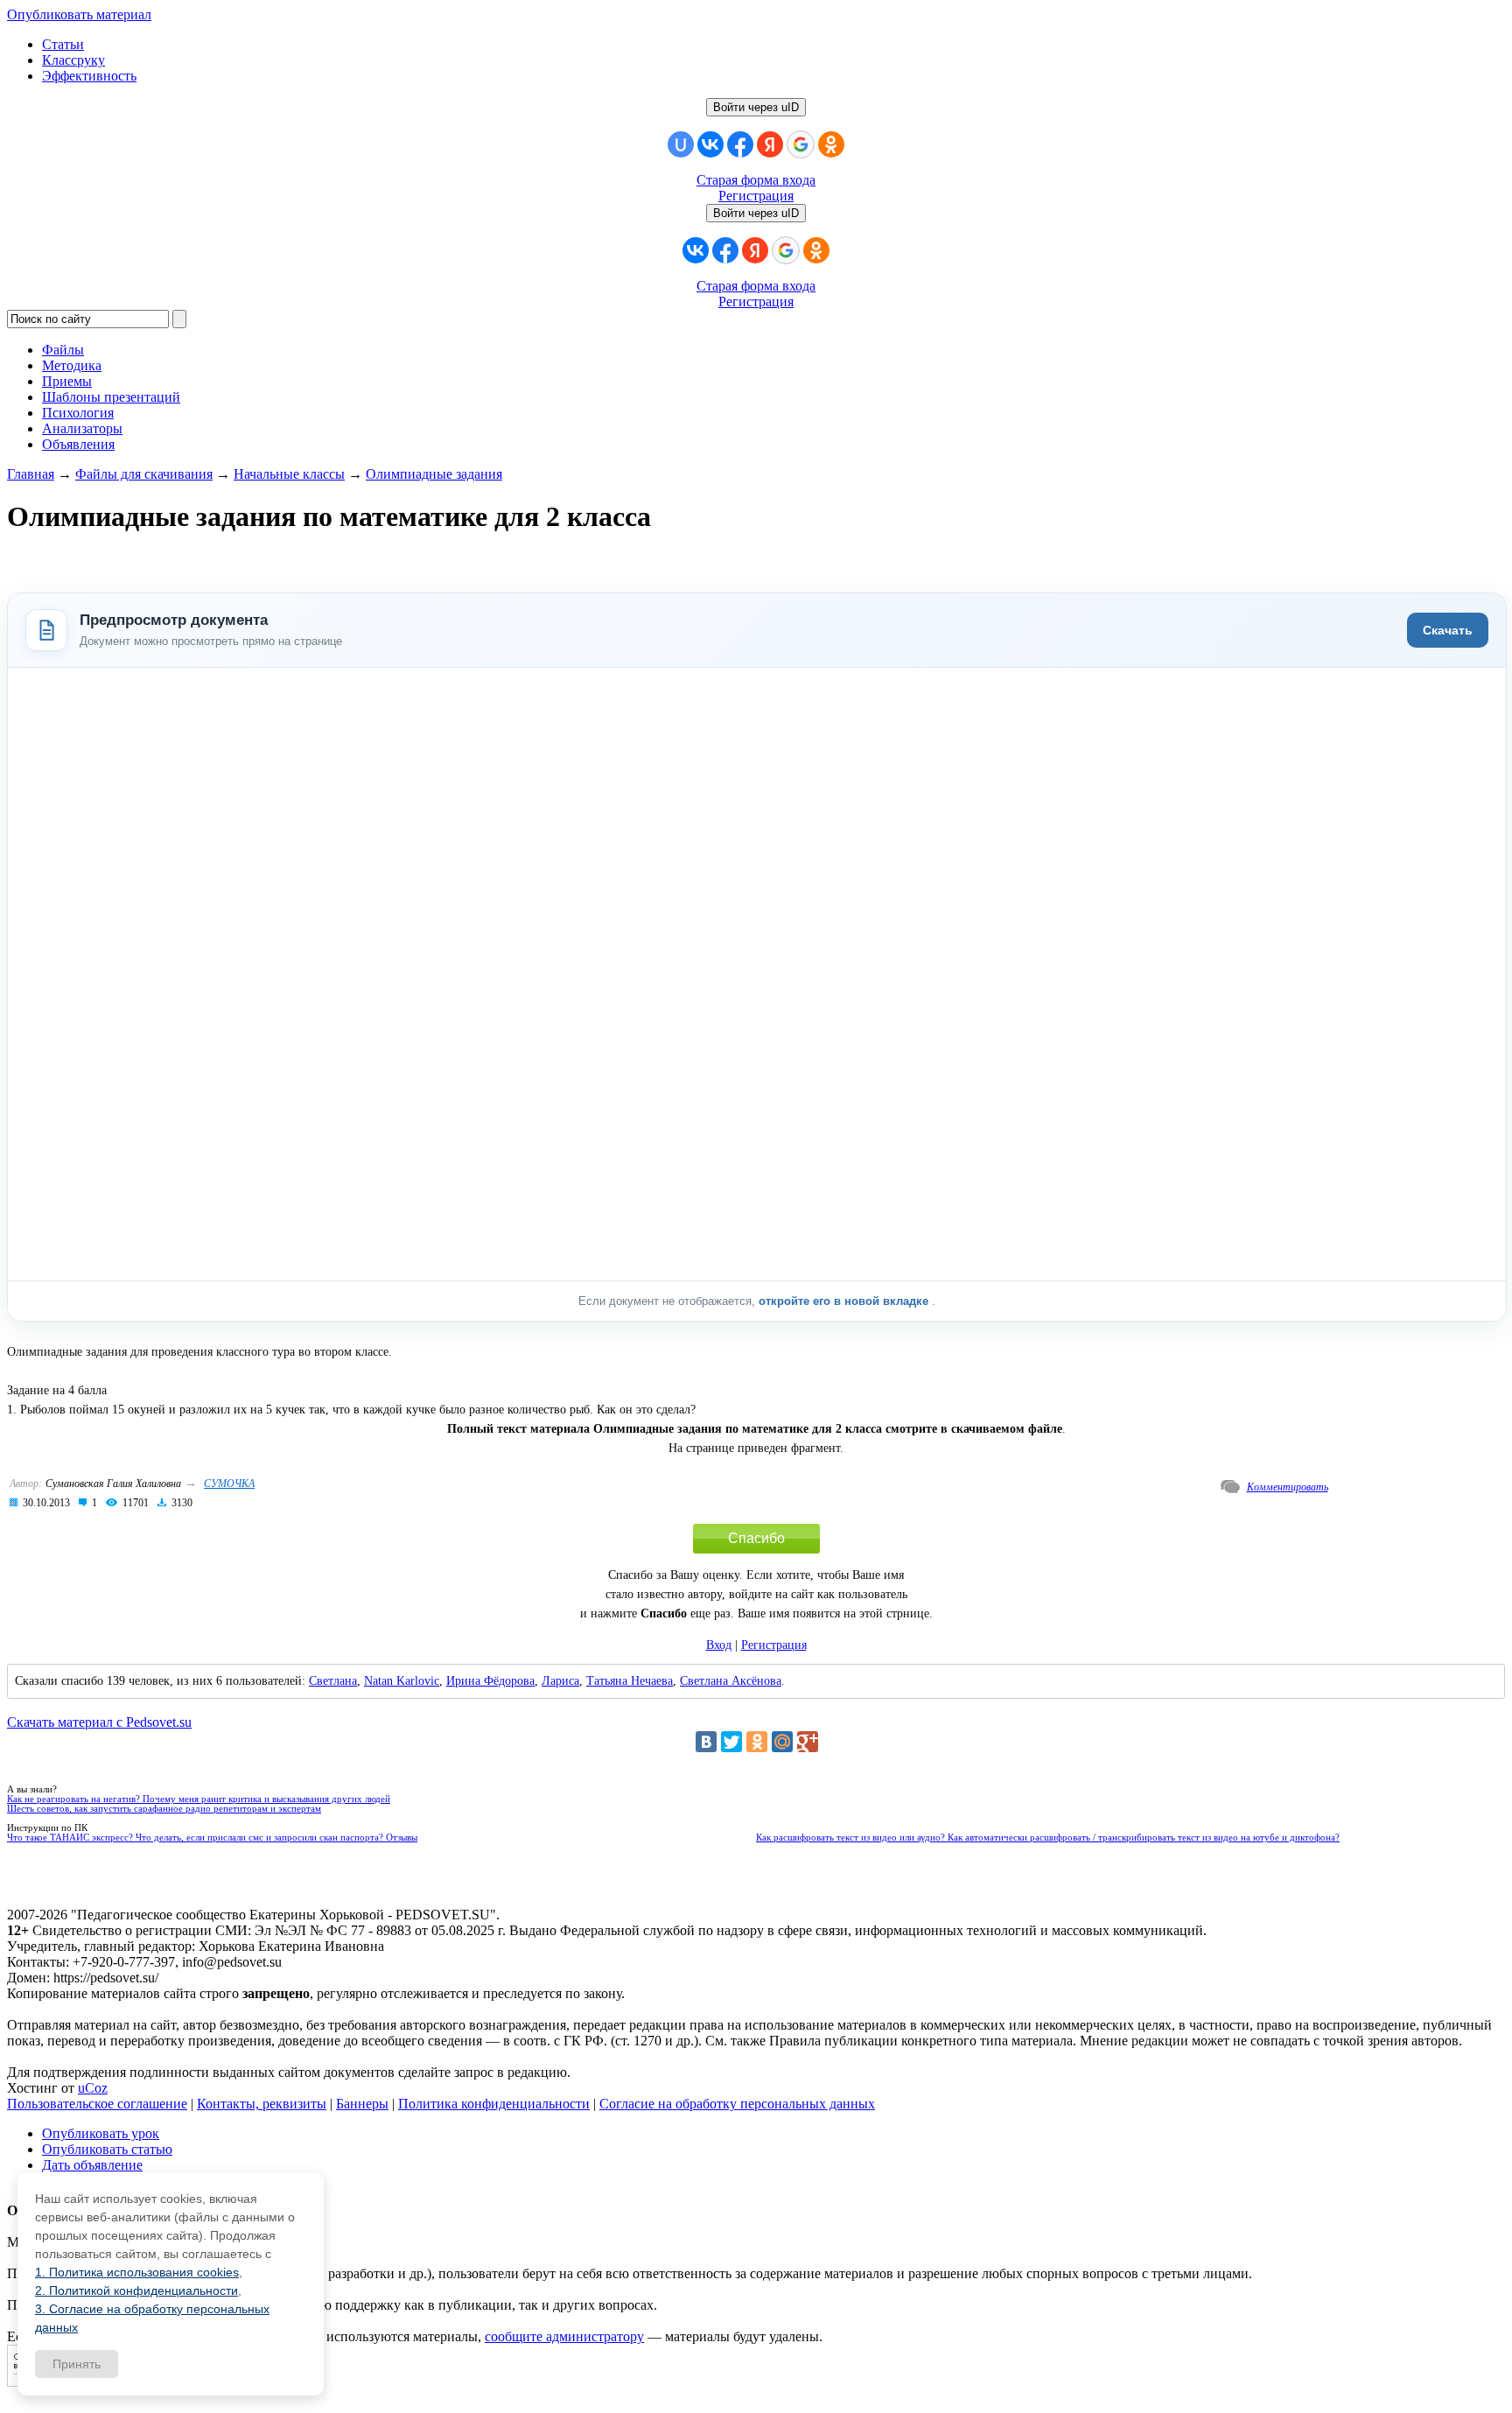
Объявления (78, 444)
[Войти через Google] (801, 144)
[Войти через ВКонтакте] (710, 144)
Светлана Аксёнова (731, 1681)
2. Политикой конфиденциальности (136, 2290)
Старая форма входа (756, 180)
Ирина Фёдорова (490, 1681)
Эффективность (89, 76)
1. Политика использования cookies (137, 2272)
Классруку (73, 60)
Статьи (63, 44)
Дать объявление (92, 2165)
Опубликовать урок (101, 2133)
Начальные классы (289, 474)
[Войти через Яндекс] (770, 144)
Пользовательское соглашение (97, 2104)
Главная (31, 474)
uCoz (93, 2088)
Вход (719, 1645)
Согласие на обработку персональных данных (737, 2104)
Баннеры (362, 2104)
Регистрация (756, 196)
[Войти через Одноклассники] (831, 144)
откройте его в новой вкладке (845, 1301)
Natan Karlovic (402, 1681)
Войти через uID (756, 107)
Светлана (333, 1681)
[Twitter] (731, 1742)
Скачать (1448, 630)
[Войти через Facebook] (740, 144)
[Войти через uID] (681, 144)
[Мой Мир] (782, 1742)
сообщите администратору (564, 2336)
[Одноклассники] (757, 1742)
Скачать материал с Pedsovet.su (99, 1722)
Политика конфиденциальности (494, 2104)
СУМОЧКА (229, 1484)
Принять (77, 2364)
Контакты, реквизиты (262, 2104)
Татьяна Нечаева (630, 1681)
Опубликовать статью (107, 2149)
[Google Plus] (808, 1742)
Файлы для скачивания (144, 474)
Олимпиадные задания (434, 474)
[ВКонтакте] (706, 1742)
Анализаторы (82, 428)
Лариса (560, 1681)
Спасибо (756, 1538)
